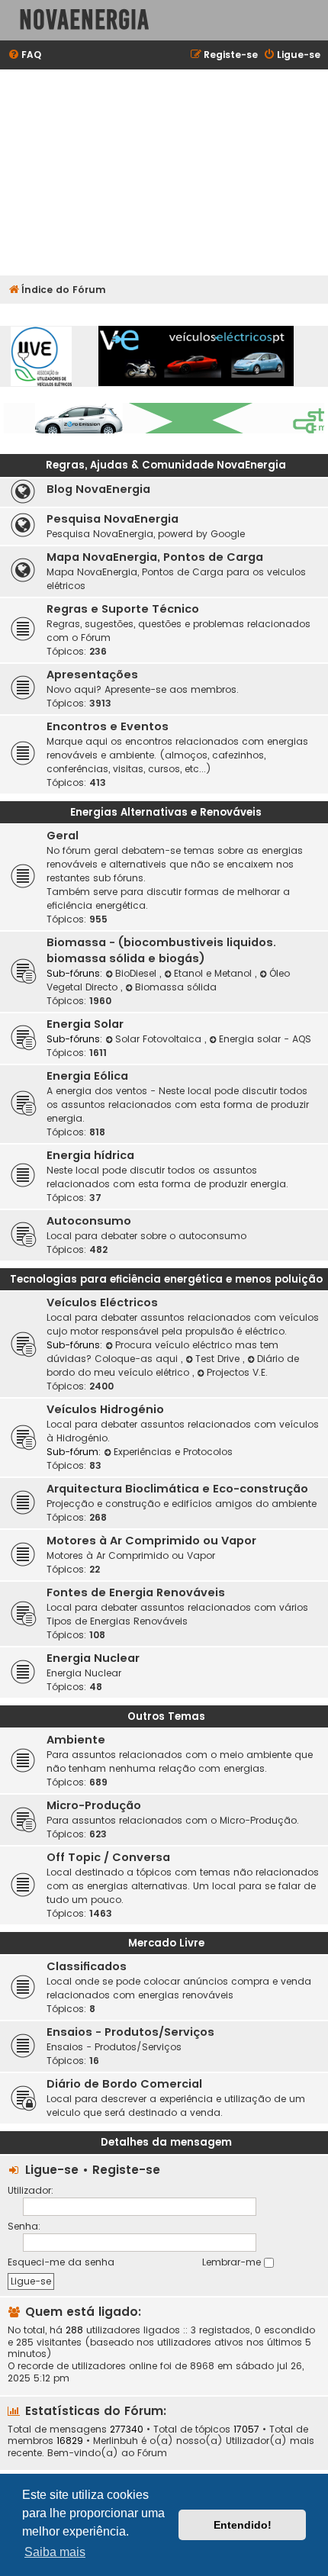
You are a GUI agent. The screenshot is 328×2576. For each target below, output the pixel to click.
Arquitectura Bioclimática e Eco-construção (177, 1489)
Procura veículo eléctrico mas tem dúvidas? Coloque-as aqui (162, 1352)
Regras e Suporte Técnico (123, 609)
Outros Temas (166, 1716)
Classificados (87, 1966)
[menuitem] (24, 55)
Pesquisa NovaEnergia (113, 519)
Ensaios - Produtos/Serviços (130, 2032)
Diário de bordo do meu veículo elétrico (173, 1365)
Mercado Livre (166, 1943)
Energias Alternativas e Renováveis (166, 812)
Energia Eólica (87, 1076)
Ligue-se (52, 2170)
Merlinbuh (116, 2441)
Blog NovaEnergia (98, 489)
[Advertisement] (164, 172)
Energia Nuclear (93, 1658)
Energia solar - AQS (265, 1039)
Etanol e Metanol (214, 973)
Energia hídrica (90, 1155)
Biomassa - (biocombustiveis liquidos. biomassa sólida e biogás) (161, 950)
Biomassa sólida (176, 987)
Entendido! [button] (243, 2525)
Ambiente (76, 1740)
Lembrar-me (233, 2262)
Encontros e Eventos (108, 726)
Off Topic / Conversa (108, 1857)
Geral (63, 836)
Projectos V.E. (237, 1372)
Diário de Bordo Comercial (124, 2084)
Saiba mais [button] (55, 2552)
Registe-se (126, 2170)
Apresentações (92, 675)
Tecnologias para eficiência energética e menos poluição (166, 1279)
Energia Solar (85, 1024)
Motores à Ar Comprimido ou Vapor (151, 1541)
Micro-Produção (94, 1805)
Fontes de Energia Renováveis (136, 1592)
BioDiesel (137, 973)
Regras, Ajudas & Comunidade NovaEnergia (166, 465)
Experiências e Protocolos (173, 1452)
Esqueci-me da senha (61, 2262)
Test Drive (219, 1359)
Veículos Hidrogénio (105, 1409)
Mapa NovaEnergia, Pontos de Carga (155, 557)
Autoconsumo (89, 1221)
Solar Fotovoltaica (160, 1039)
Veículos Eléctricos (102, 1302)
